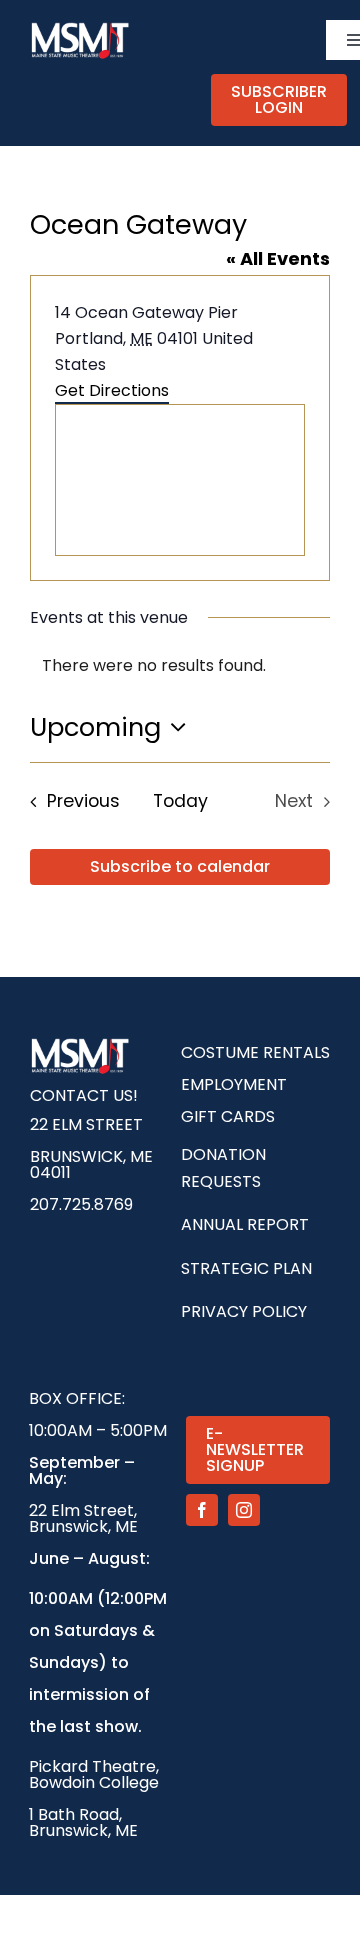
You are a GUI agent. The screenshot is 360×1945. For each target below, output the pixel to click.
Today (180, 801)
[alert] (180, 665)
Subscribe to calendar (180, 867)
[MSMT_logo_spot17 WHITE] (80, 27)
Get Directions (112, 390)
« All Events (278, 258)
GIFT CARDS (228, 1116)
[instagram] (244, 1510)
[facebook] (202, 1510)
